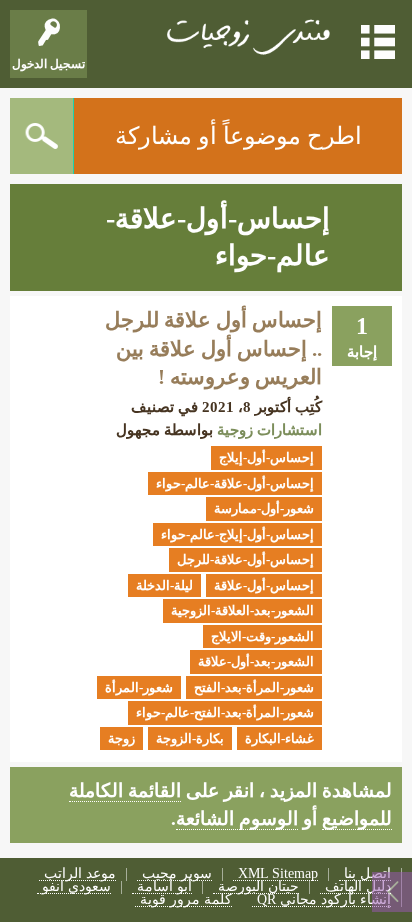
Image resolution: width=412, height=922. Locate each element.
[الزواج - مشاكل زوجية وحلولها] (246, 34)
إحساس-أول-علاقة (264, 585)
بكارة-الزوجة (190, 738)
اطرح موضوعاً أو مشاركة (238, 136)
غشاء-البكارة (279, 738)
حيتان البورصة (258, 887)
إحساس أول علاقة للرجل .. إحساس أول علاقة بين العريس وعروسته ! (213, 348)
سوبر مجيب (177, 874)
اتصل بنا (367, 874)
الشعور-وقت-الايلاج (262, 636)
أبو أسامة (164, 887)
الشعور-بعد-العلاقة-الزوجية (242, 610)
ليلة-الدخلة (164, 585)
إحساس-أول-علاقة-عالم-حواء (235, 483)
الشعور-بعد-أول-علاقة (256, 661)
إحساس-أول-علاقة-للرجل (245, 559)
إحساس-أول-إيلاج (266, 457)
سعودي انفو (76, 887)
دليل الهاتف (358, 887)
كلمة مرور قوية (186, 900)
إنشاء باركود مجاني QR (324, 900)
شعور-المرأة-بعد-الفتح (254, 687)
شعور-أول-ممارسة (264, 508)
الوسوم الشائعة (237, 818)
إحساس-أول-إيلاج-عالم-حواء (237, 534)
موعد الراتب (80, 874)
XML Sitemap (278, 874)
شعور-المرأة (139, 687)
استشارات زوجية (269, 430)
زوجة (121, 738)
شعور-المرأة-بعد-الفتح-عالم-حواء (225, 712)
